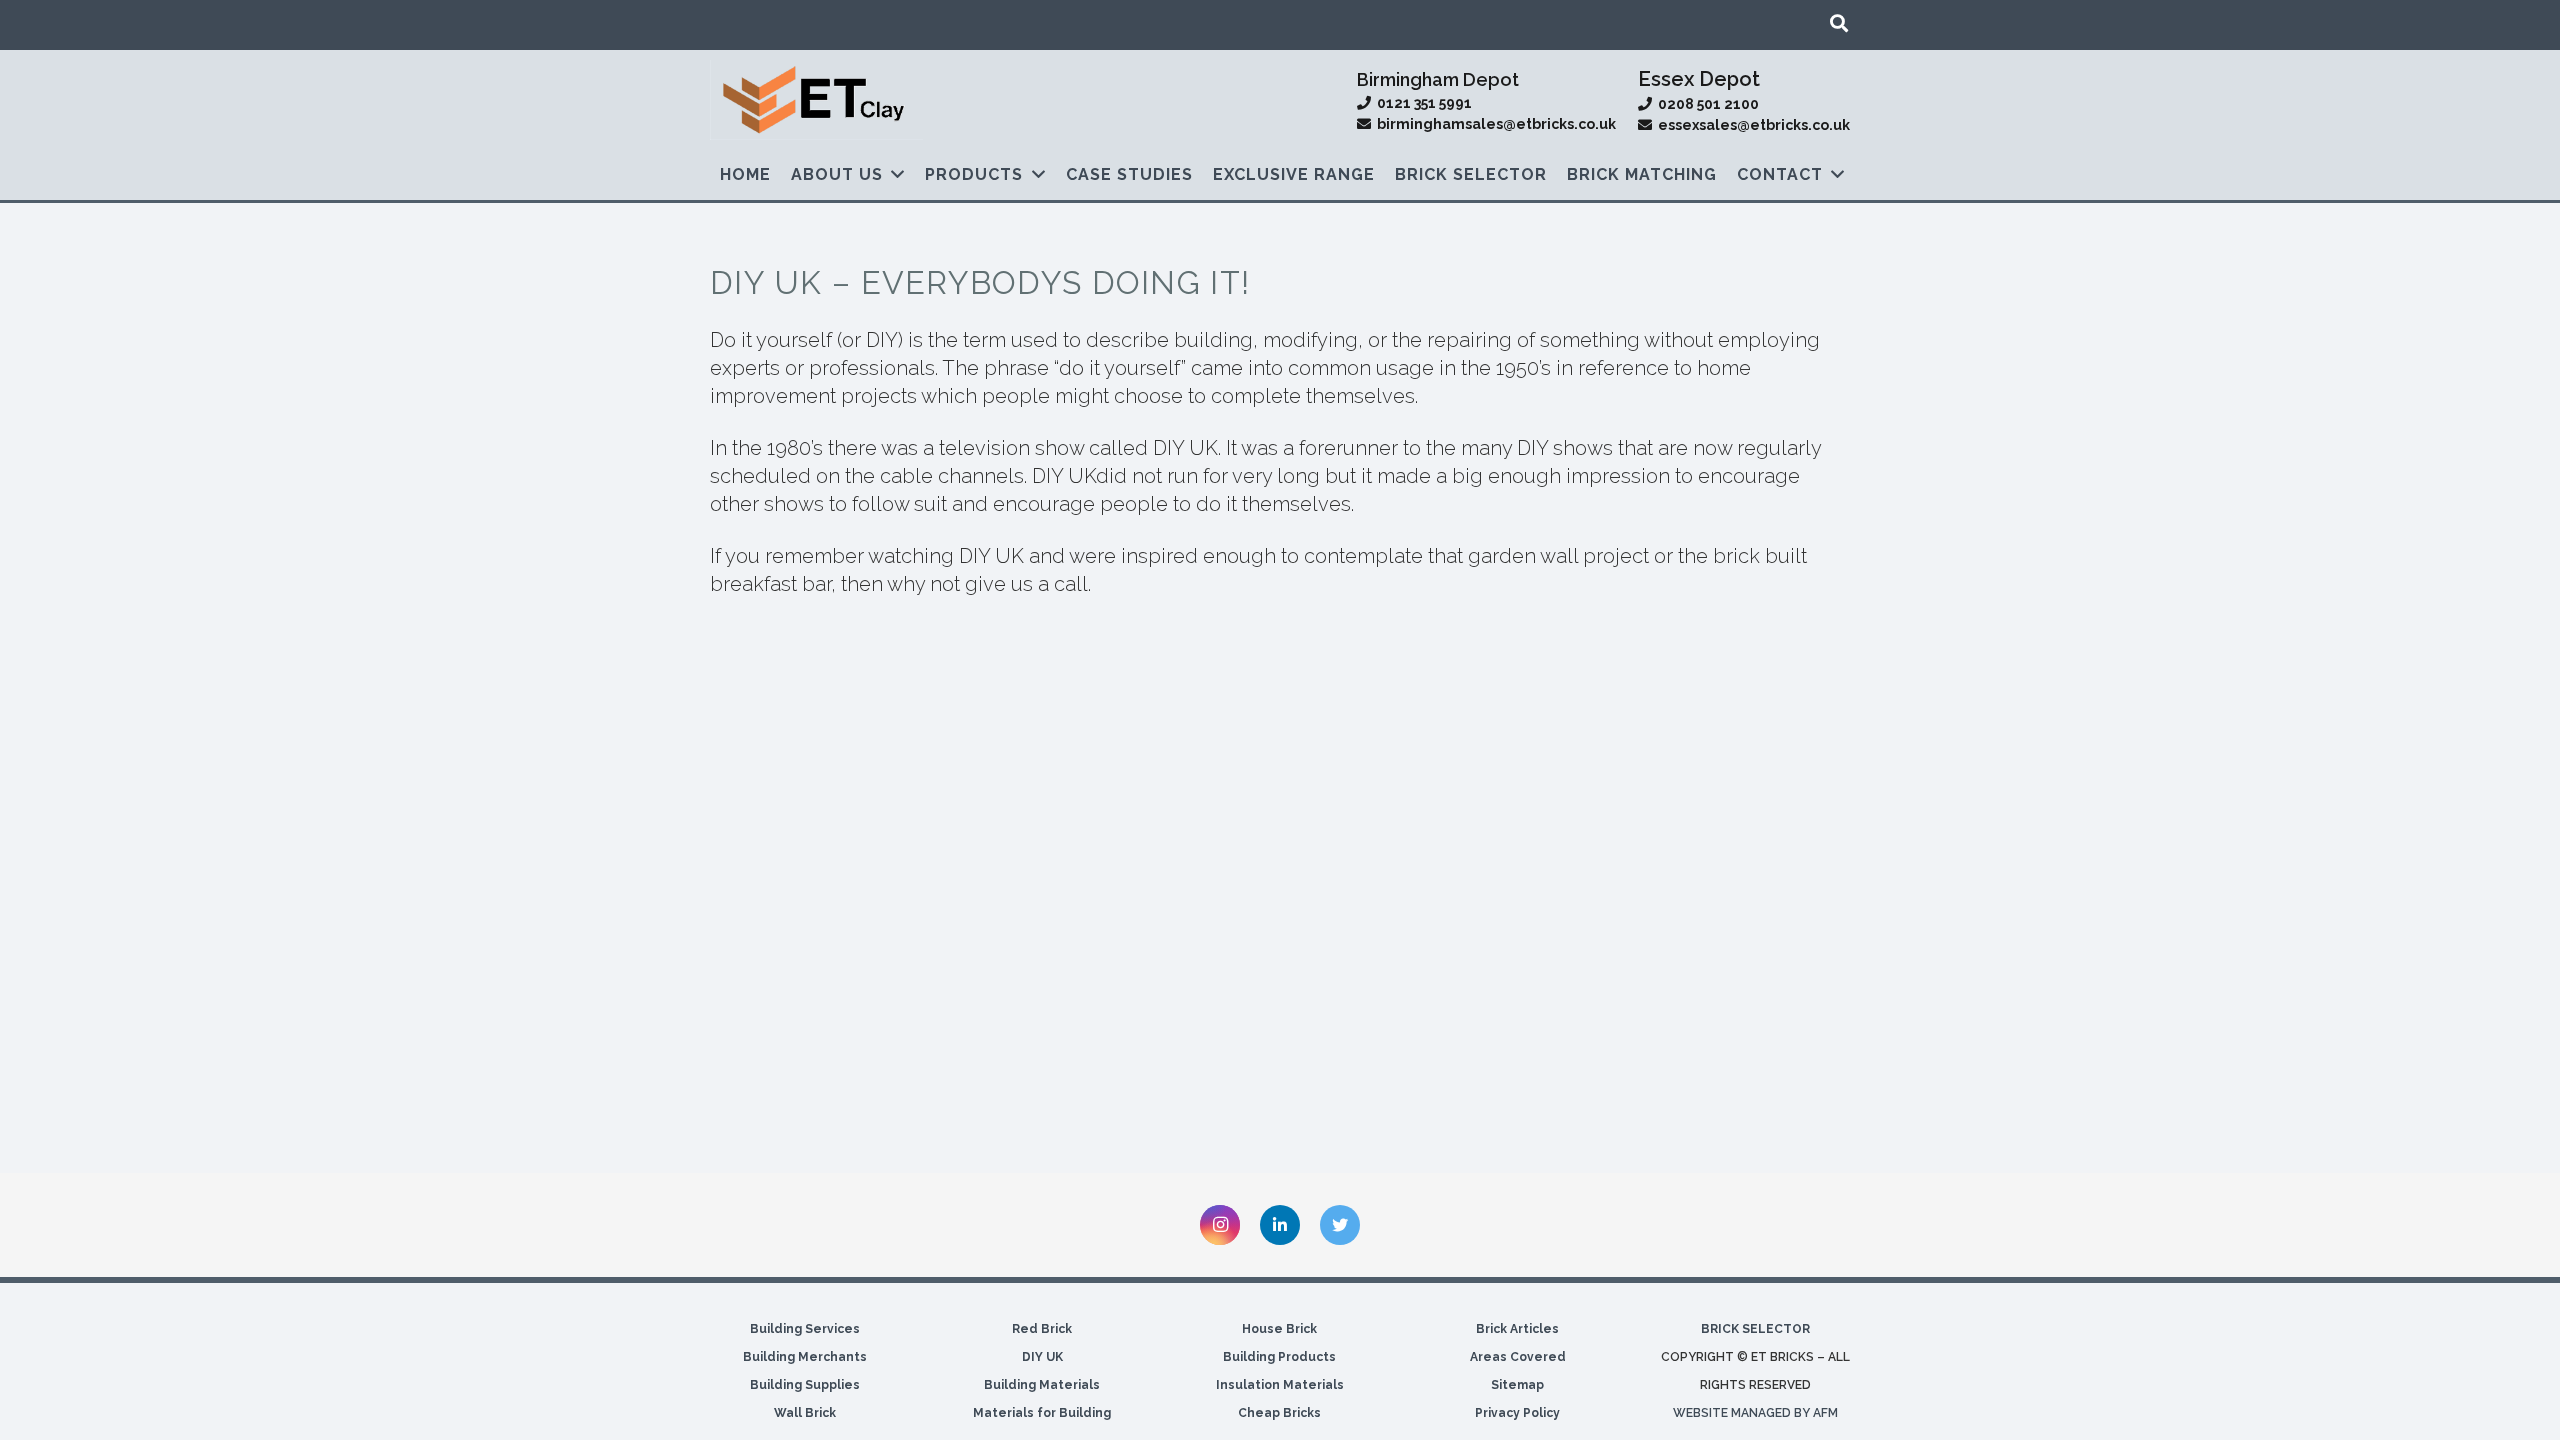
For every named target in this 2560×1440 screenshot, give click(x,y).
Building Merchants (805, 1357)
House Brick (1279, 1329)
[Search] (1839, 23)
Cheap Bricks (1279, 1413)
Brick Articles (1517, 1329)
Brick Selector (1755, 1329)
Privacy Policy (1517, 1413)
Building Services (805, 1329)
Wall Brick (805, 1413)
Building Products (1279, 1357)
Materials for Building (1042, 1413)
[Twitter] (1340, 1225)
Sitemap (1517, 1385)
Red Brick (1042, 1329)
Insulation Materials (1280, 1385)
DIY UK (1042, 1357)
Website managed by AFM (1755, 1413)
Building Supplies (805, 1385)
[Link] (816, 100)
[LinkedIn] (1280, 1225)
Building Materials (1042, 1385)
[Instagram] (1220, 1225)
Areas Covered (1518, 1357)
